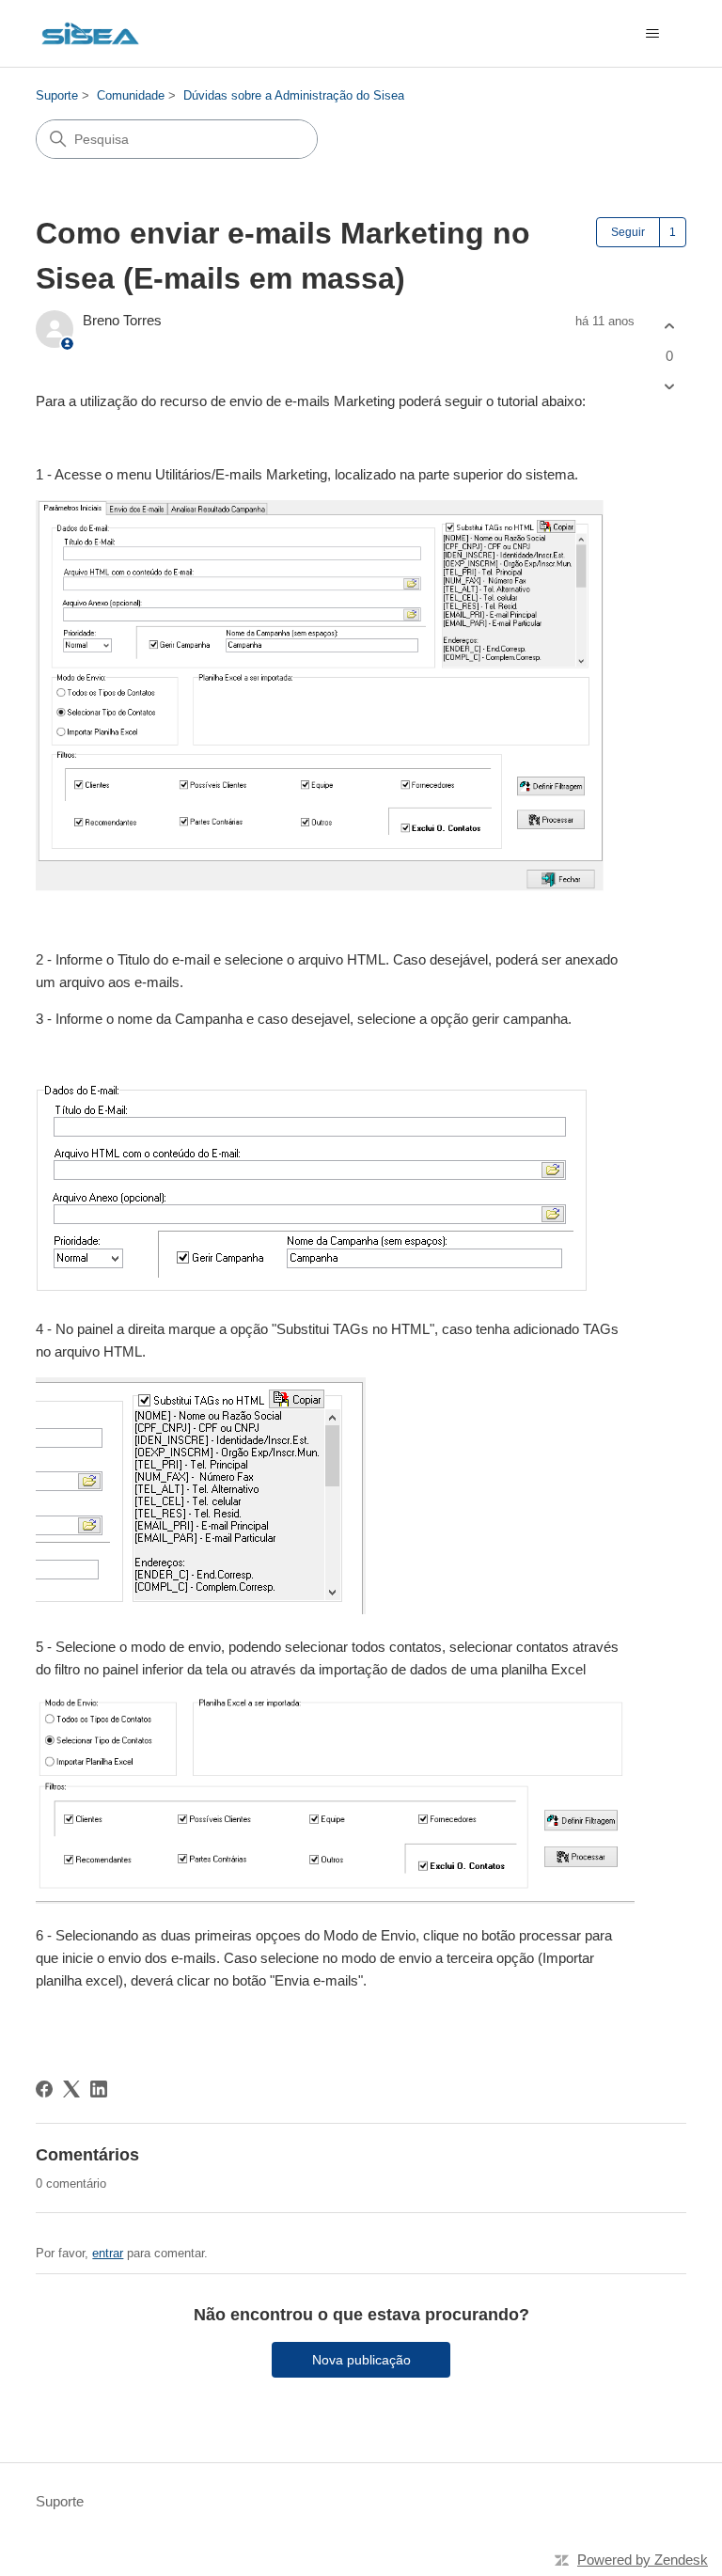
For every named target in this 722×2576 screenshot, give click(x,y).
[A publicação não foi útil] (670, 386)
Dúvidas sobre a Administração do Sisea (294, 95)
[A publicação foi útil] (670, 327)
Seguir (628, 232)
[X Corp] (71, 2089)
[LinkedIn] (99, 2089)
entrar (108, 2253)
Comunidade (131, 95)
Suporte (57, 95)
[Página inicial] (90, 33)
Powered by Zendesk (643, 2560)
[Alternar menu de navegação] (653, 34)
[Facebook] (44, 2089)
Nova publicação (361, 2360)
